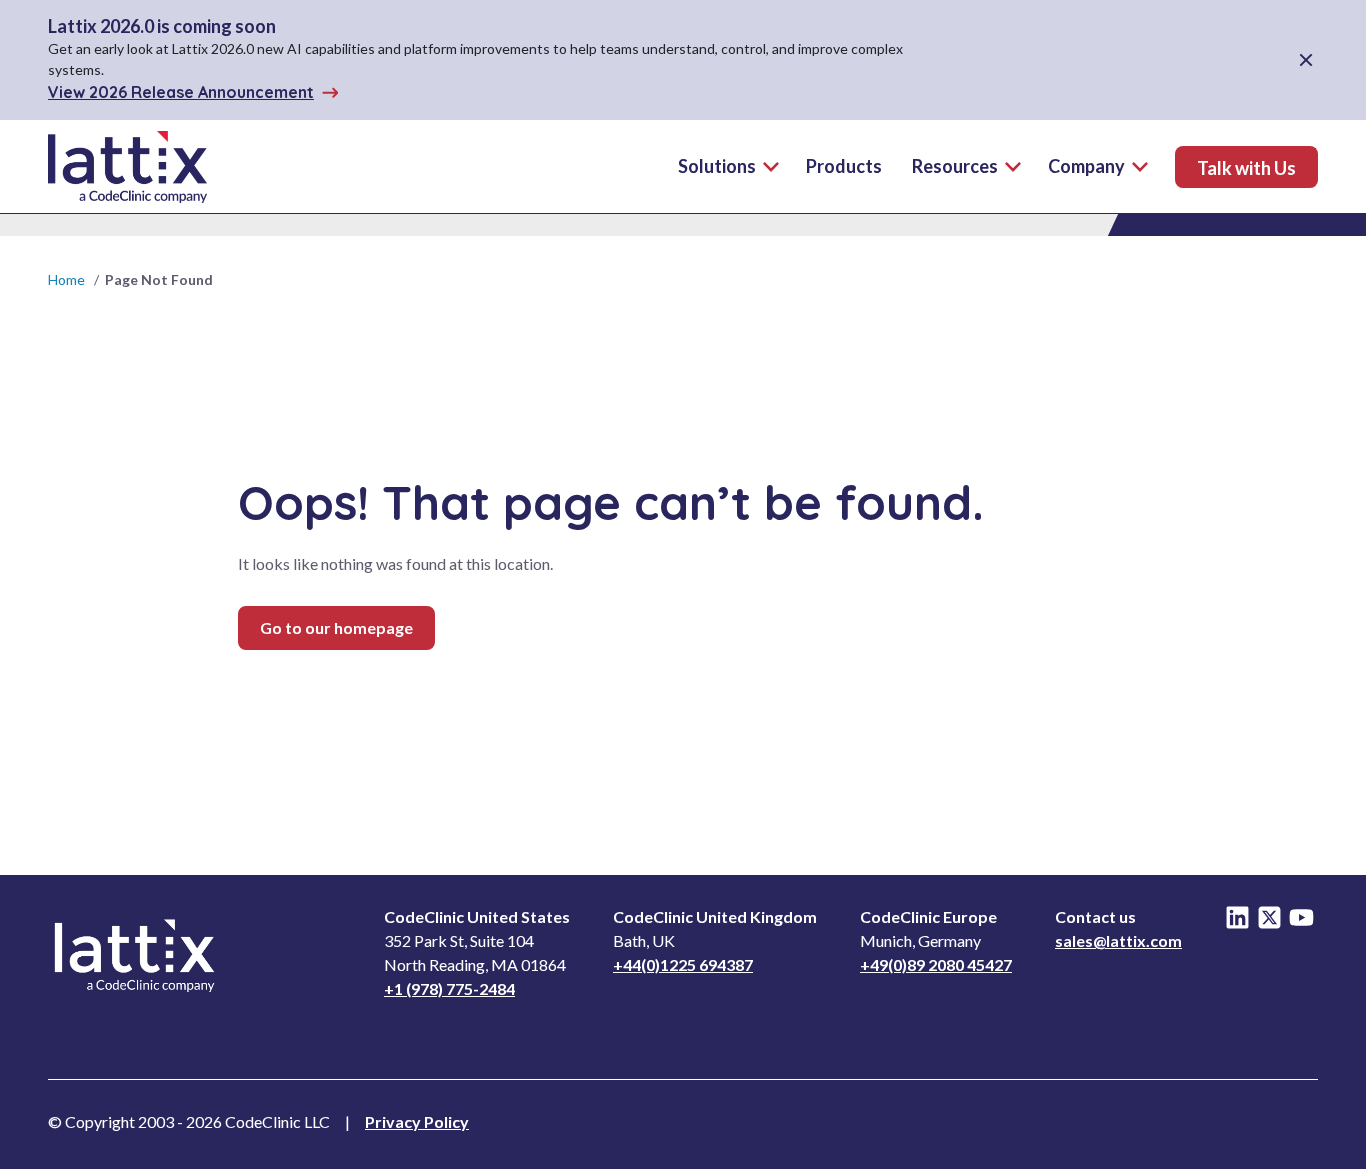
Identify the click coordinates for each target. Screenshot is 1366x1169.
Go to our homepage (336, 627)
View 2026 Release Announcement (181, 92)
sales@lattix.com (1118, 940)
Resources (955, 166)
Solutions (717, 166)
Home (66, 279)
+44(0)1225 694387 (683, 964)
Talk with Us (1246, 168)
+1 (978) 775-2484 (449, 988)
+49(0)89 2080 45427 (936, 964)
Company (1086, 166)
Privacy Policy (417, 1121)
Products (844, 166)
